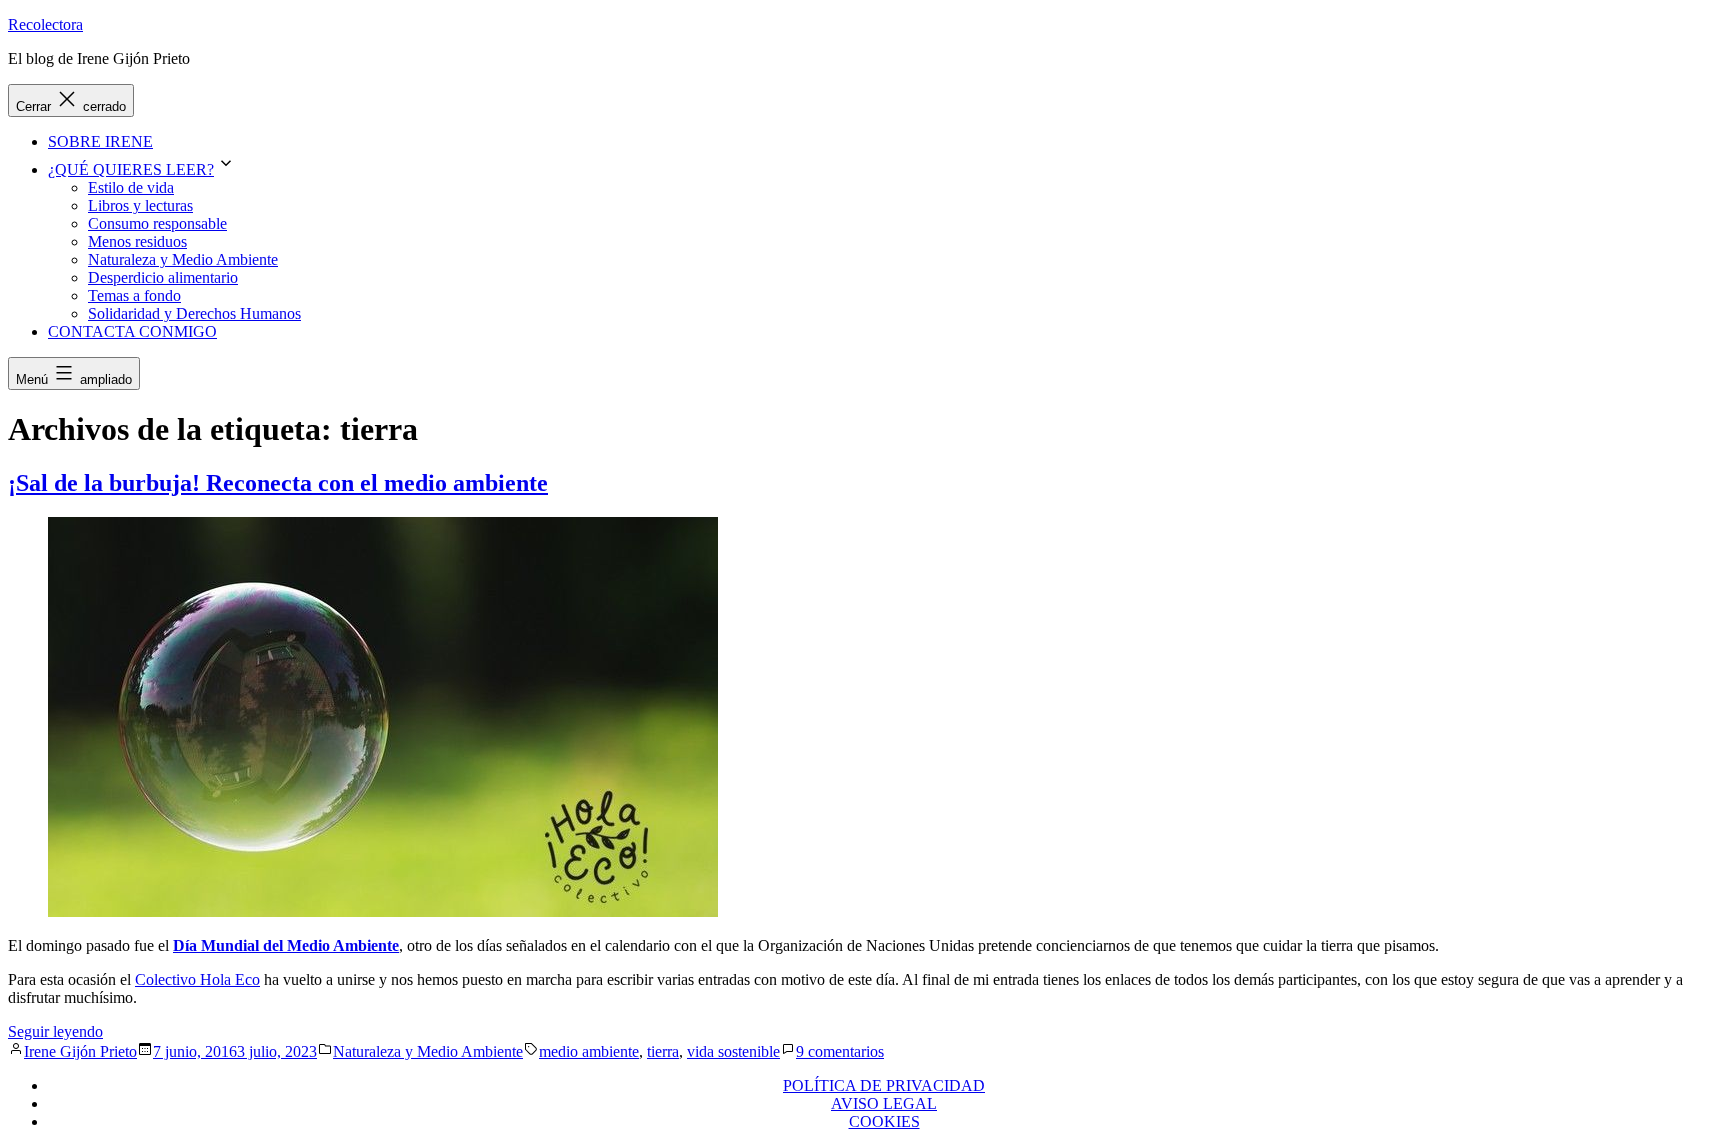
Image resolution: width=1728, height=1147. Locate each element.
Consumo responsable (157, 223)
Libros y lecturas (140, 205)
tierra (663, 1051)
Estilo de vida (131, 187)
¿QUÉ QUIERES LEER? (131, 169)
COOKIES (884, 1121)
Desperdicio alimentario (163, 277)
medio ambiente (589, 1051)
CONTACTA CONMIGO (132, 331)
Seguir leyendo (55, 1031)
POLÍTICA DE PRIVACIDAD (884, 1085)
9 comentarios (840, 1051)
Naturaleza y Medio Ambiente (183, 259)
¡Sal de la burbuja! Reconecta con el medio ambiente (278, 483)
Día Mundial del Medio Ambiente (286, 945)
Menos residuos (137, 241)
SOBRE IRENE (100, 141)
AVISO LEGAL (884, 1103)
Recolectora (45, 24)
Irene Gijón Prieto (80, 1051)
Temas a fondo (134, 295)
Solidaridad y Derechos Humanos (194, 313)
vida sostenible (733, 1051)
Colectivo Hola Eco (197, 979)
